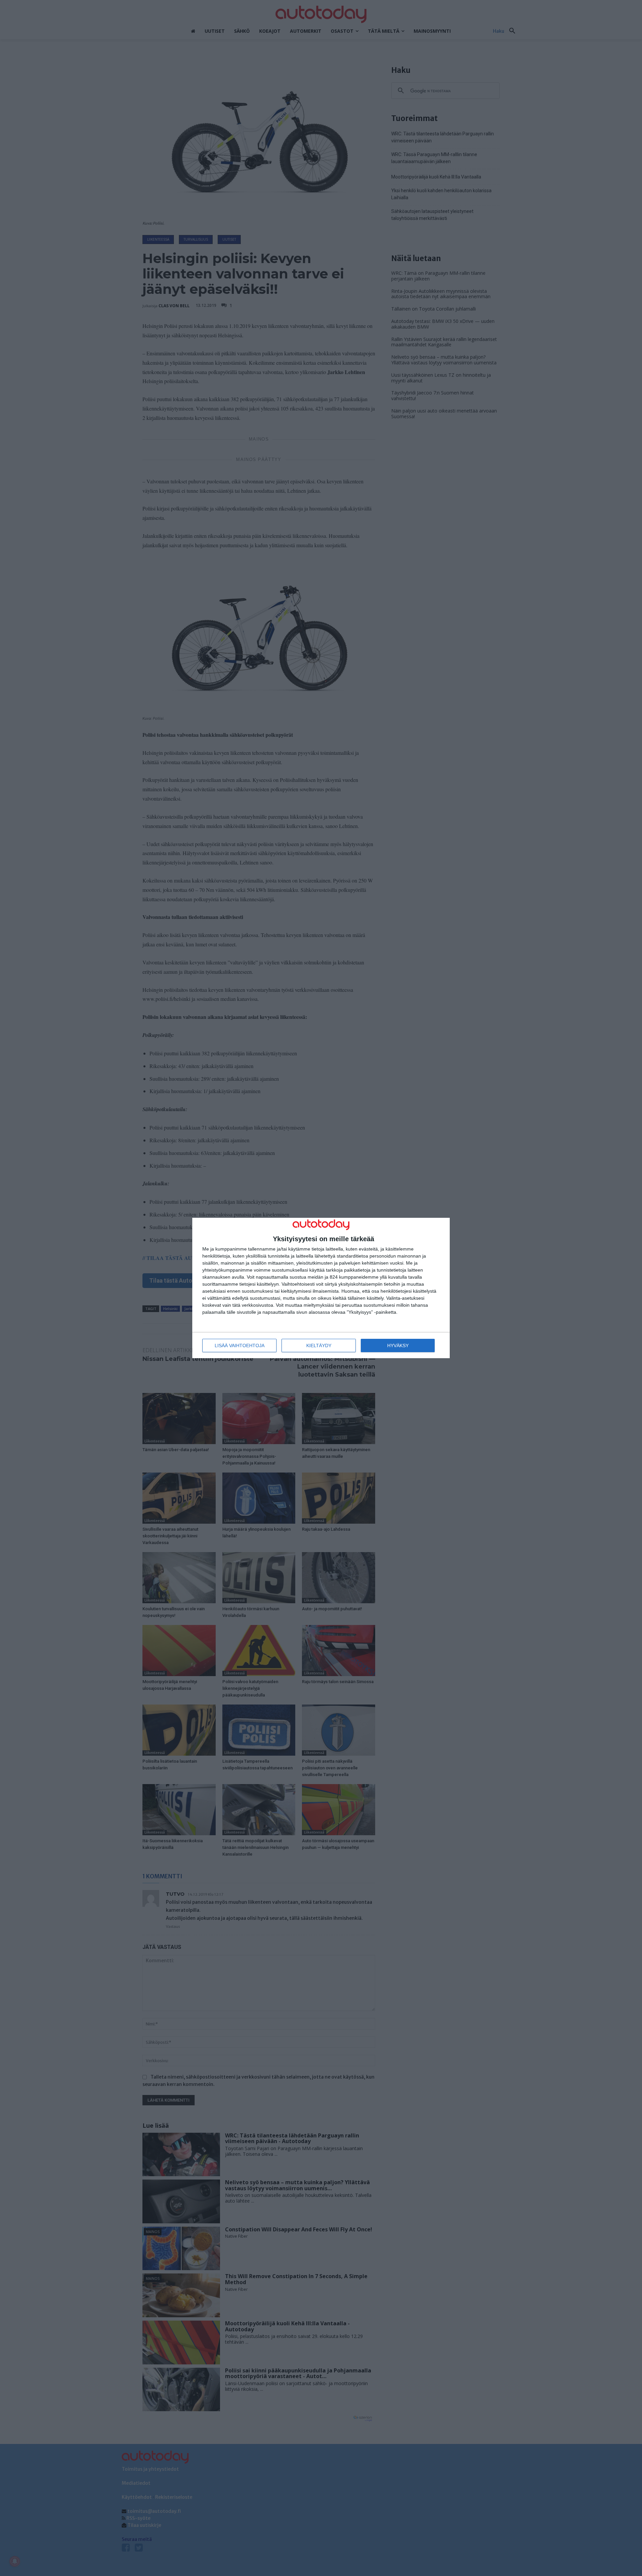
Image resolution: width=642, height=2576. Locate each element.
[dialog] (321, 1288)
